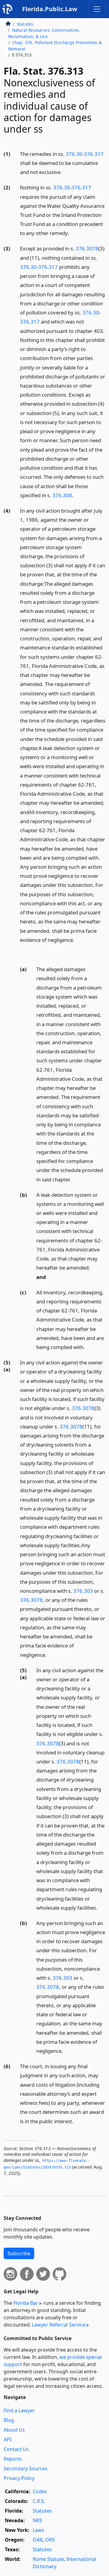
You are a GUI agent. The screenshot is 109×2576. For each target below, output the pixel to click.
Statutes (25, 24)
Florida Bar (26, 2303)
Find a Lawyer (19, 2410)
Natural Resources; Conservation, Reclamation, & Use (44, 33)
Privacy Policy (19, 2478)
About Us (14, 2430)
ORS (50, 2540)
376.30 (74, 154)
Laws (38, 2530)
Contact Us (16, 2449)
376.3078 (87, 248)
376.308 (62, 495)
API (7, 2439)
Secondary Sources (26, 2468)
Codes (40, 2491)
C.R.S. (39, 2501)
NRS (37, 2520)
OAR (38, 2540)
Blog (9, 2420)
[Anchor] (65, 172)
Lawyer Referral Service (59, 2325)
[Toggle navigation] (97, 9)
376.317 (94, 154)
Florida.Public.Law (50, 9)
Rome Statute (48, 2559)
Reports (13, 2459)
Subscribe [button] (19, 2253)
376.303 (83, 1591)
